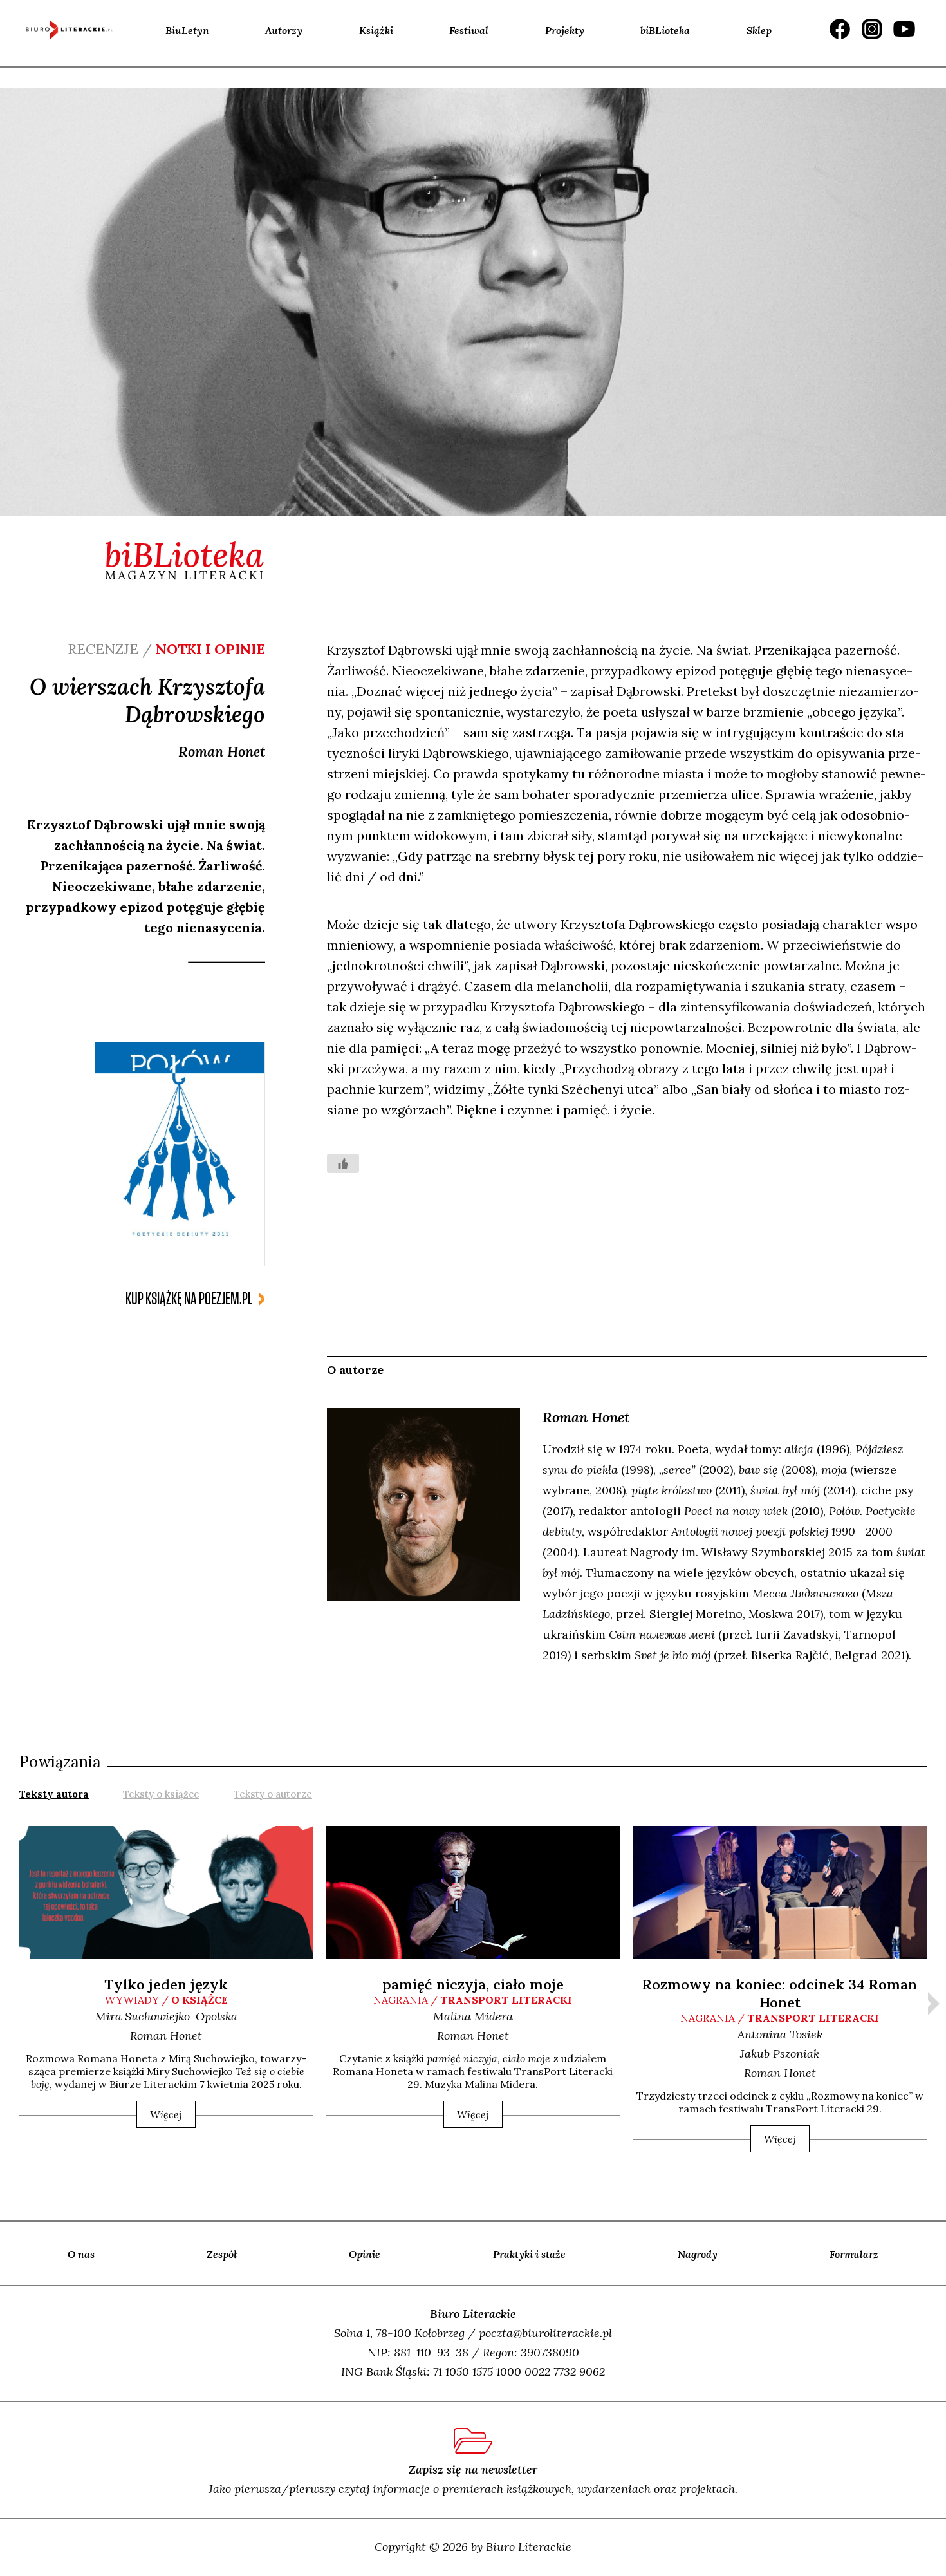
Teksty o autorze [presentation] (273, 1794)
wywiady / (166, 2000)
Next (934, 2004)
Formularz (854, 2254)
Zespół (222, 2254)
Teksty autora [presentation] (54, 1794)
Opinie (365, 2254)
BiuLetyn (187, 30)
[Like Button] (343, 1163)
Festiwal (469, 30)
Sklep (759, 30)
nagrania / (473, 2000)
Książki (376, 30)
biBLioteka (665, 30)
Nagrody (698, 2254)
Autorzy (284, 30)
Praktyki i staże (529, 2254)
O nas (81, 2254)
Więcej (166, 2114)
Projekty (565, 30)
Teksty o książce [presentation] (161, 1794)
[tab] (54, 1793)
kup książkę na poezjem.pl (189, 1299)
